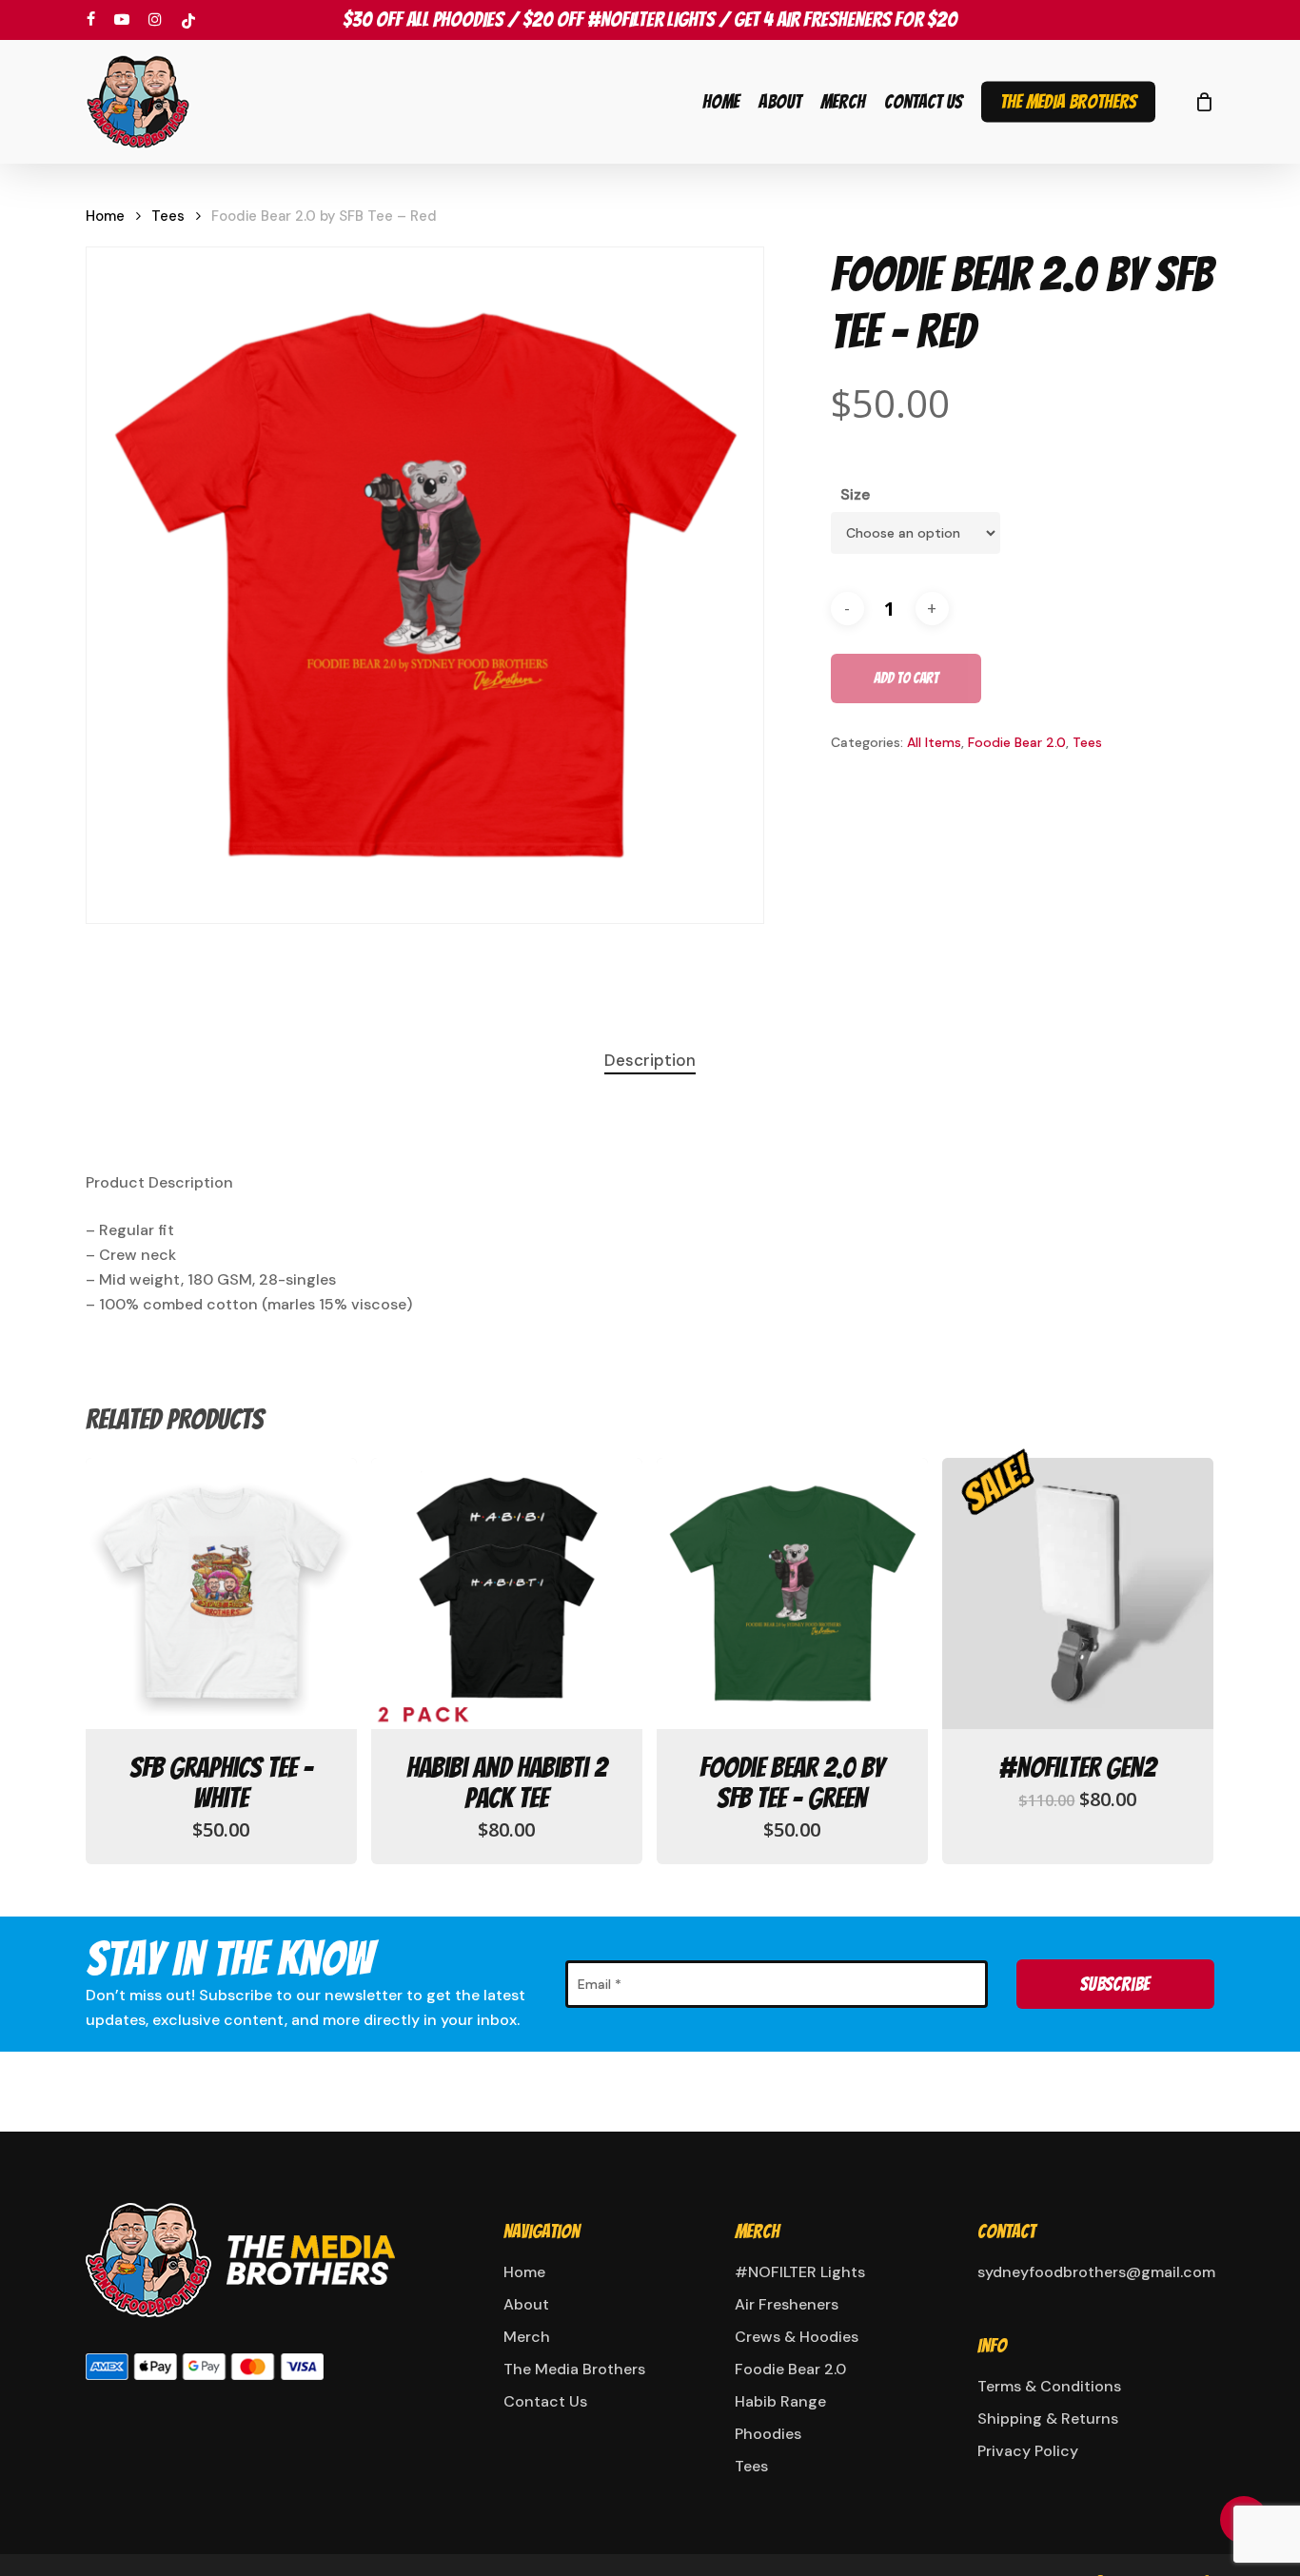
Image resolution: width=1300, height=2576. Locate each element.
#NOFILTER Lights (800, 2272)
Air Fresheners (787, 2304)
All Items (934, 742)
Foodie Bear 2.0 (1017, 742)
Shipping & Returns (1048, 2419)
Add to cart (906, 678)
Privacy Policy (1028, 2451)
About (526, 2304)
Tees (168, 216)
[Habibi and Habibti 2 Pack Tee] (507, 1593)
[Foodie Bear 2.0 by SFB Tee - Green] (792, 1593)
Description (650, 1060)
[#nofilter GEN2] (1078, 1593)
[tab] (650, 1061)
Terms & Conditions (1049, 2386)
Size (855, 494)
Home (105, 216)
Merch (527, 2337)
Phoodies (768, 2434)
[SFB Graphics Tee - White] (221, 1593)
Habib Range (780, 2401)
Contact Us (545, 2401)
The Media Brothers (574, 2369)
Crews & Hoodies (797, 2337)
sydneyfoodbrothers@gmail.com (1093, 2272)
